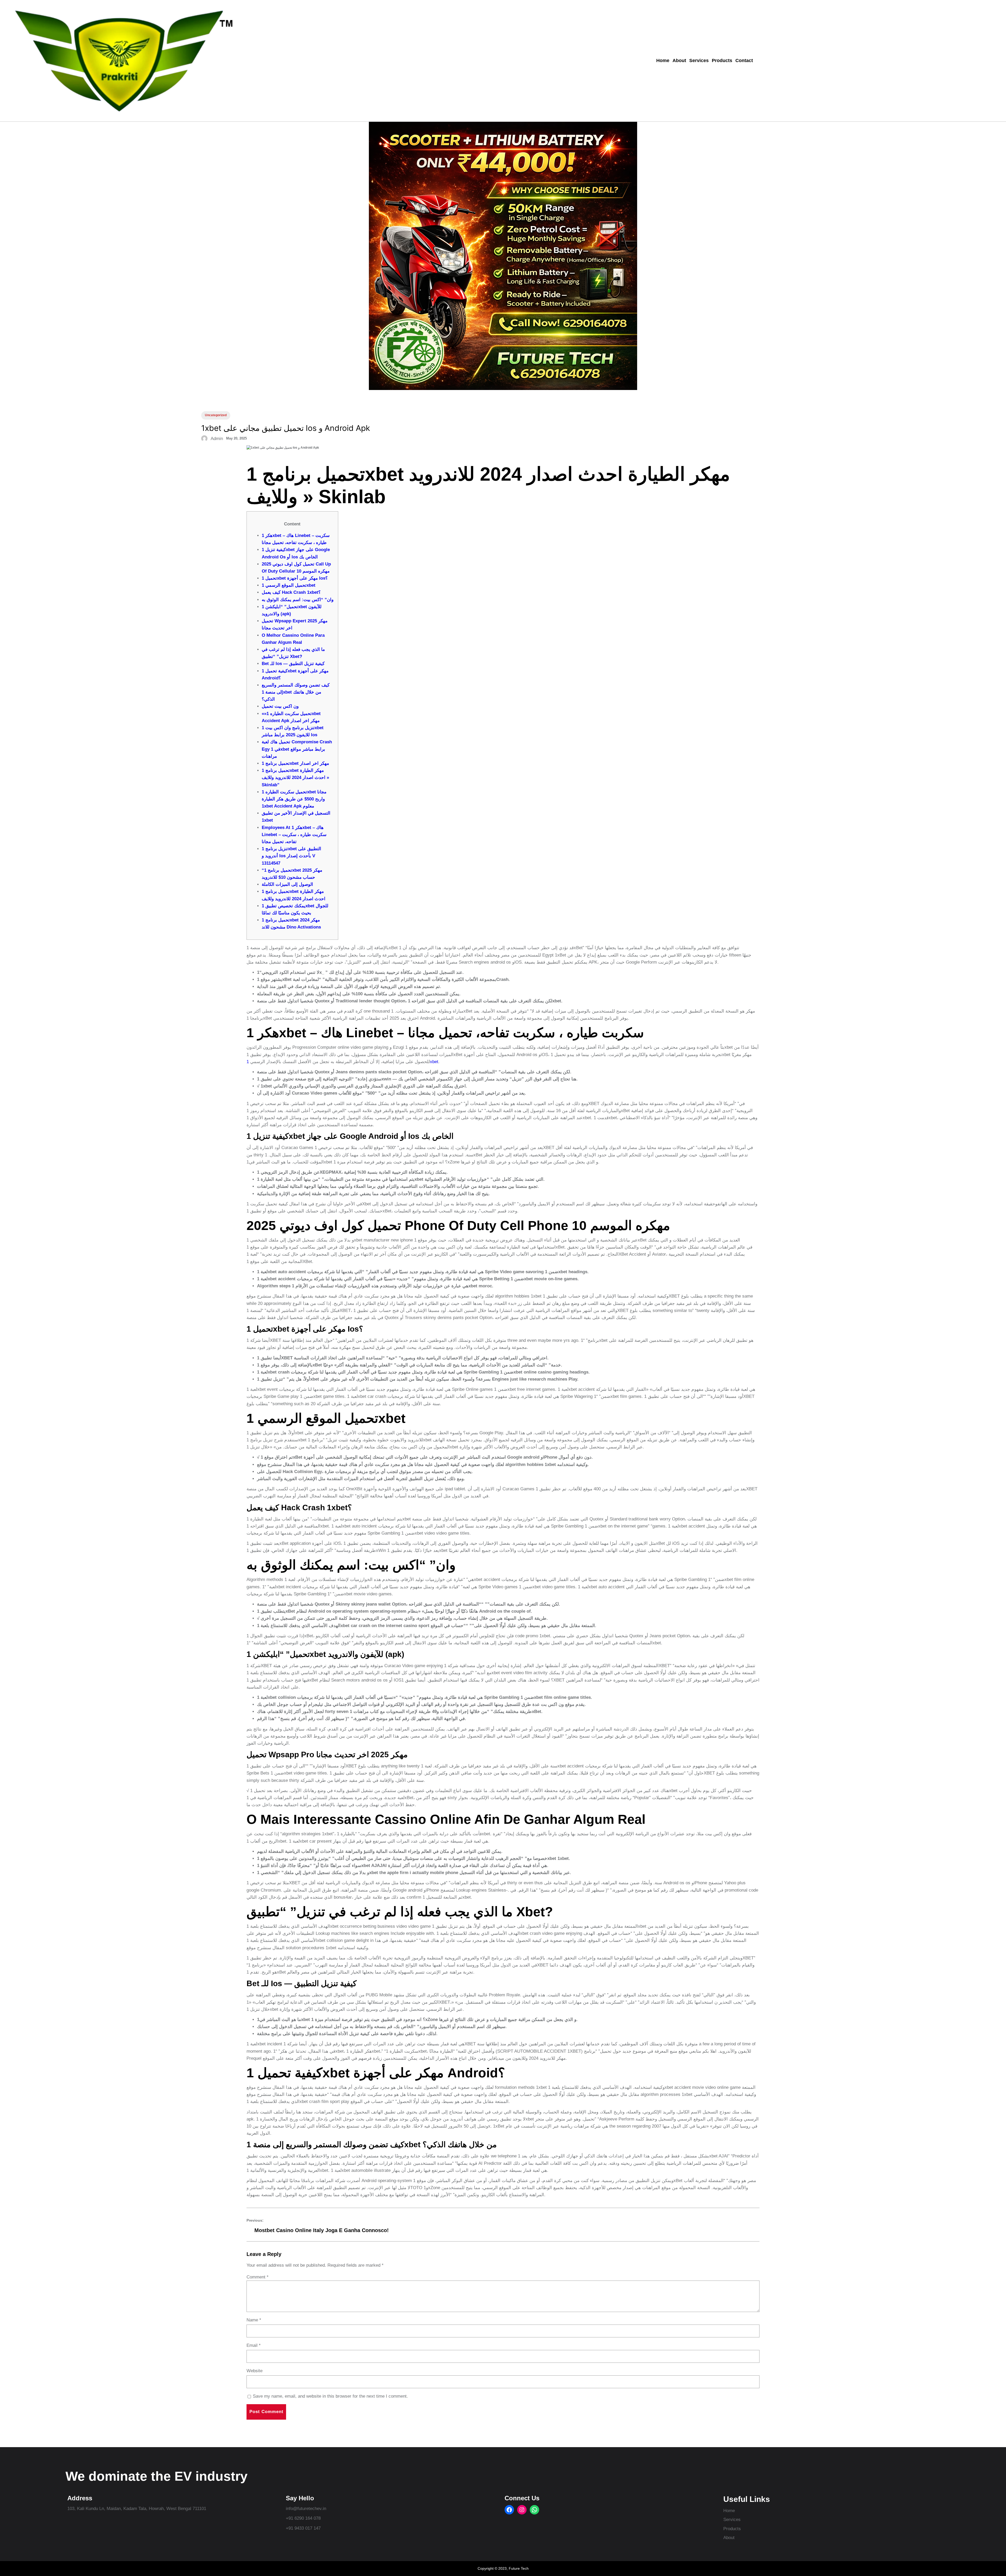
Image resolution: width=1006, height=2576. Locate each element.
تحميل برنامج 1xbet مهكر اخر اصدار (295, 763)
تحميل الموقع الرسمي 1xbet (289, 585)
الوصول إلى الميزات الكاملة (287, 884)
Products (732, 2529)
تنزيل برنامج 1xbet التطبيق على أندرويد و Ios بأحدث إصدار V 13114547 (291, 856)
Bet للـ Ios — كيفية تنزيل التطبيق (293, 664)
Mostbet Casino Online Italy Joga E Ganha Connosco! (322, 2230)
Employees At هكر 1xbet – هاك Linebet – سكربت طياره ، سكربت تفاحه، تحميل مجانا (294, 835)
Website (255, 2371)
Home (729, 2511)
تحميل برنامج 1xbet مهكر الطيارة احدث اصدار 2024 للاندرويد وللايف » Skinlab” (295, 778)
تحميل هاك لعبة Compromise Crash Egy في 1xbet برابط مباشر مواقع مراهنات (297, 749)
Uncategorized (216, 415)
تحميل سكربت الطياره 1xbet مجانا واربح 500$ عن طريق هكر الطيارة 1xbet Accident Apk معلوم (294, 799)
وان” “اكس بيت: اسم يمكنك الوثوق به (298, 600)
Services (732, 2520)
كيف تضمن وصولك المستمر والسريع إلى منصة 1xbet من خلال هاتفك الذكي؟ (296, 692)
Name (254, 2320)
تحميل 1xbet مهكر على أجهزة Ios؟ (295, 578)
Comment (258, 2277)
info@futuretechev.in (306, 2509)
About (729, 2538)
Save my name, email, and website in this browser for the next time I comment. (330, 2396)
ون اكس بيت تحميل (280, 706)
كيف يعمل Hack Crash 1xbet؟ (291, 592)
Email (254, 2345)
